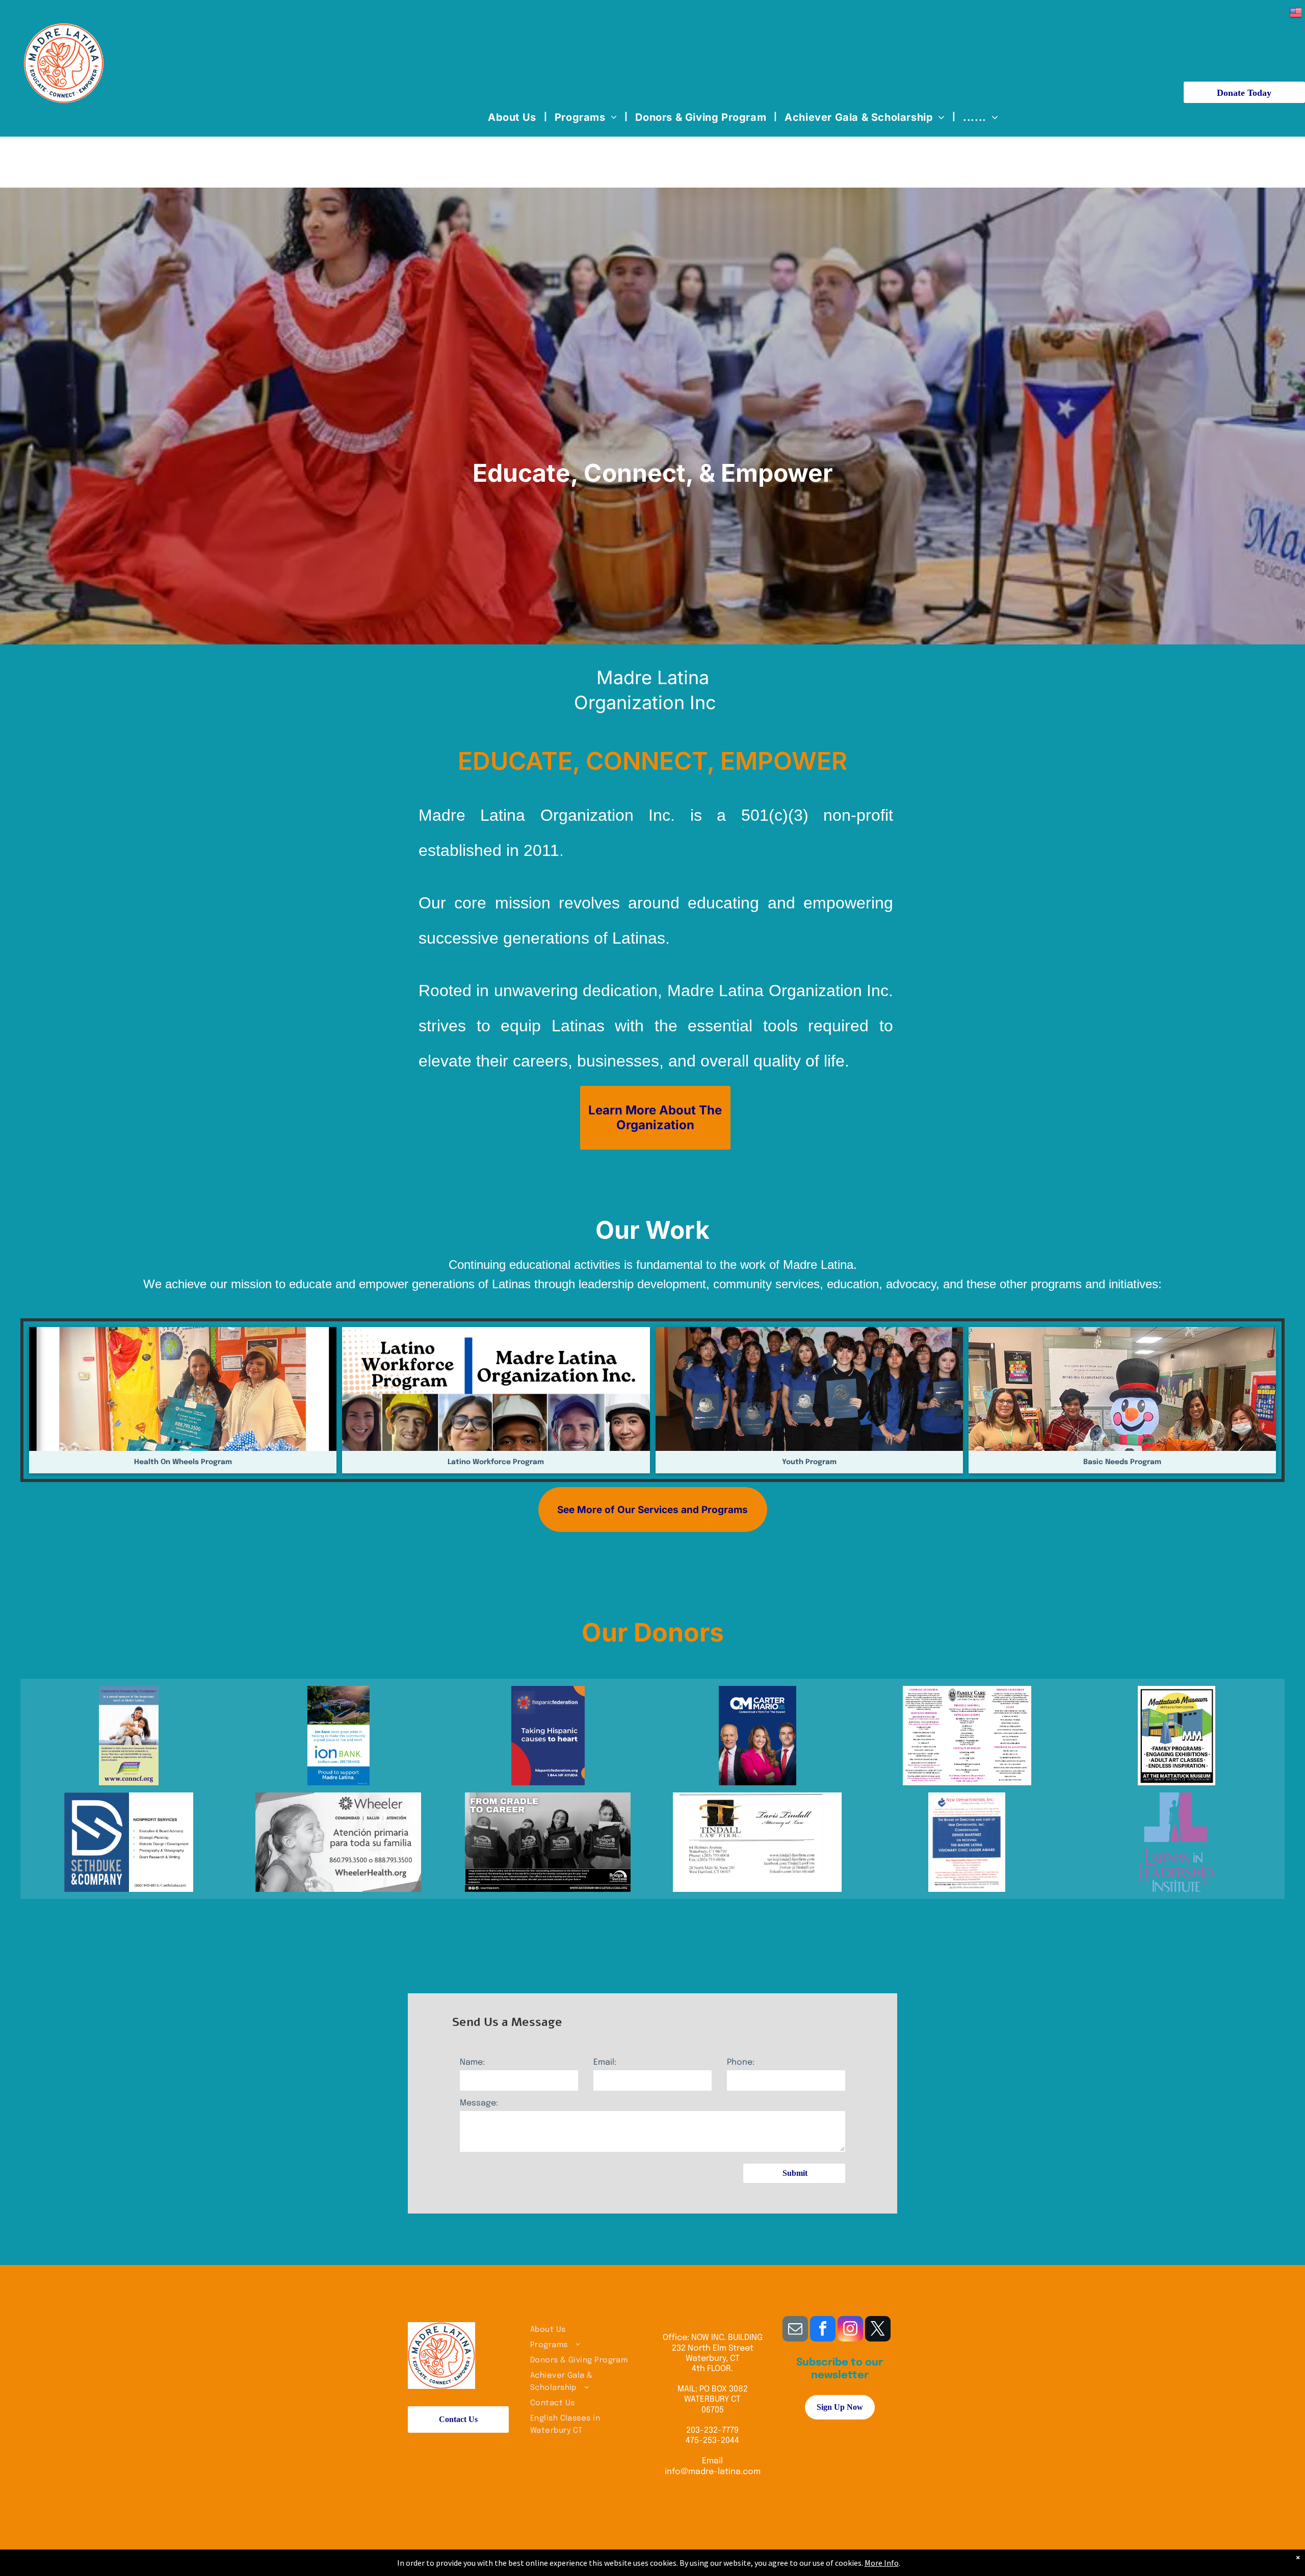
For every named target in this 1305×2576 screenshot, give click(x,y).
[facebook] (823, 2330)
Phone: (741, 2062)
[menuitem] (514, 117)
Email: (605, 2062)
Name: (472, 2062)
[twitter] (878, 2330)
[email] (795, 2330)
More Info (882, 2563)
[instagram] (850, 2330)
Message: (479, 2103)
